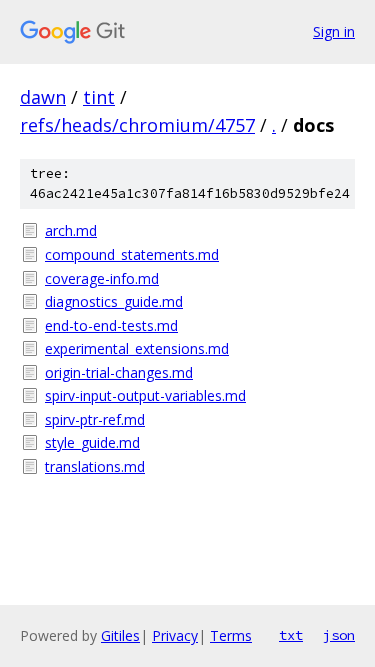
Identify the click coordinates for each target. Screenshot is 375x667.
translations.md (95, 466)
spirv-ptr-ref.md (95, 419)
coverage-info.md (102, 278)
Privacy (175, 635)
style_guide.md (92, 442)
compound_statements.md (132, 254)
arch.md (71, 230)
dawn (43, 97)
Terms (231, 635)
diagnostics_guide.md (114, 301)
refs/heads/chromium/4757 (137, 125)
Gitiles (120, 635)
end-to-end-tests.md (111, 325)
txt (291, 635)
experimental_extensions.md (137, 348)
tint (99, 97)
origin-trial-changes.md (119, 372)
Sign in (334, 31)
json (339, 635)
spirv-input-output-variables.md (145, 395)
